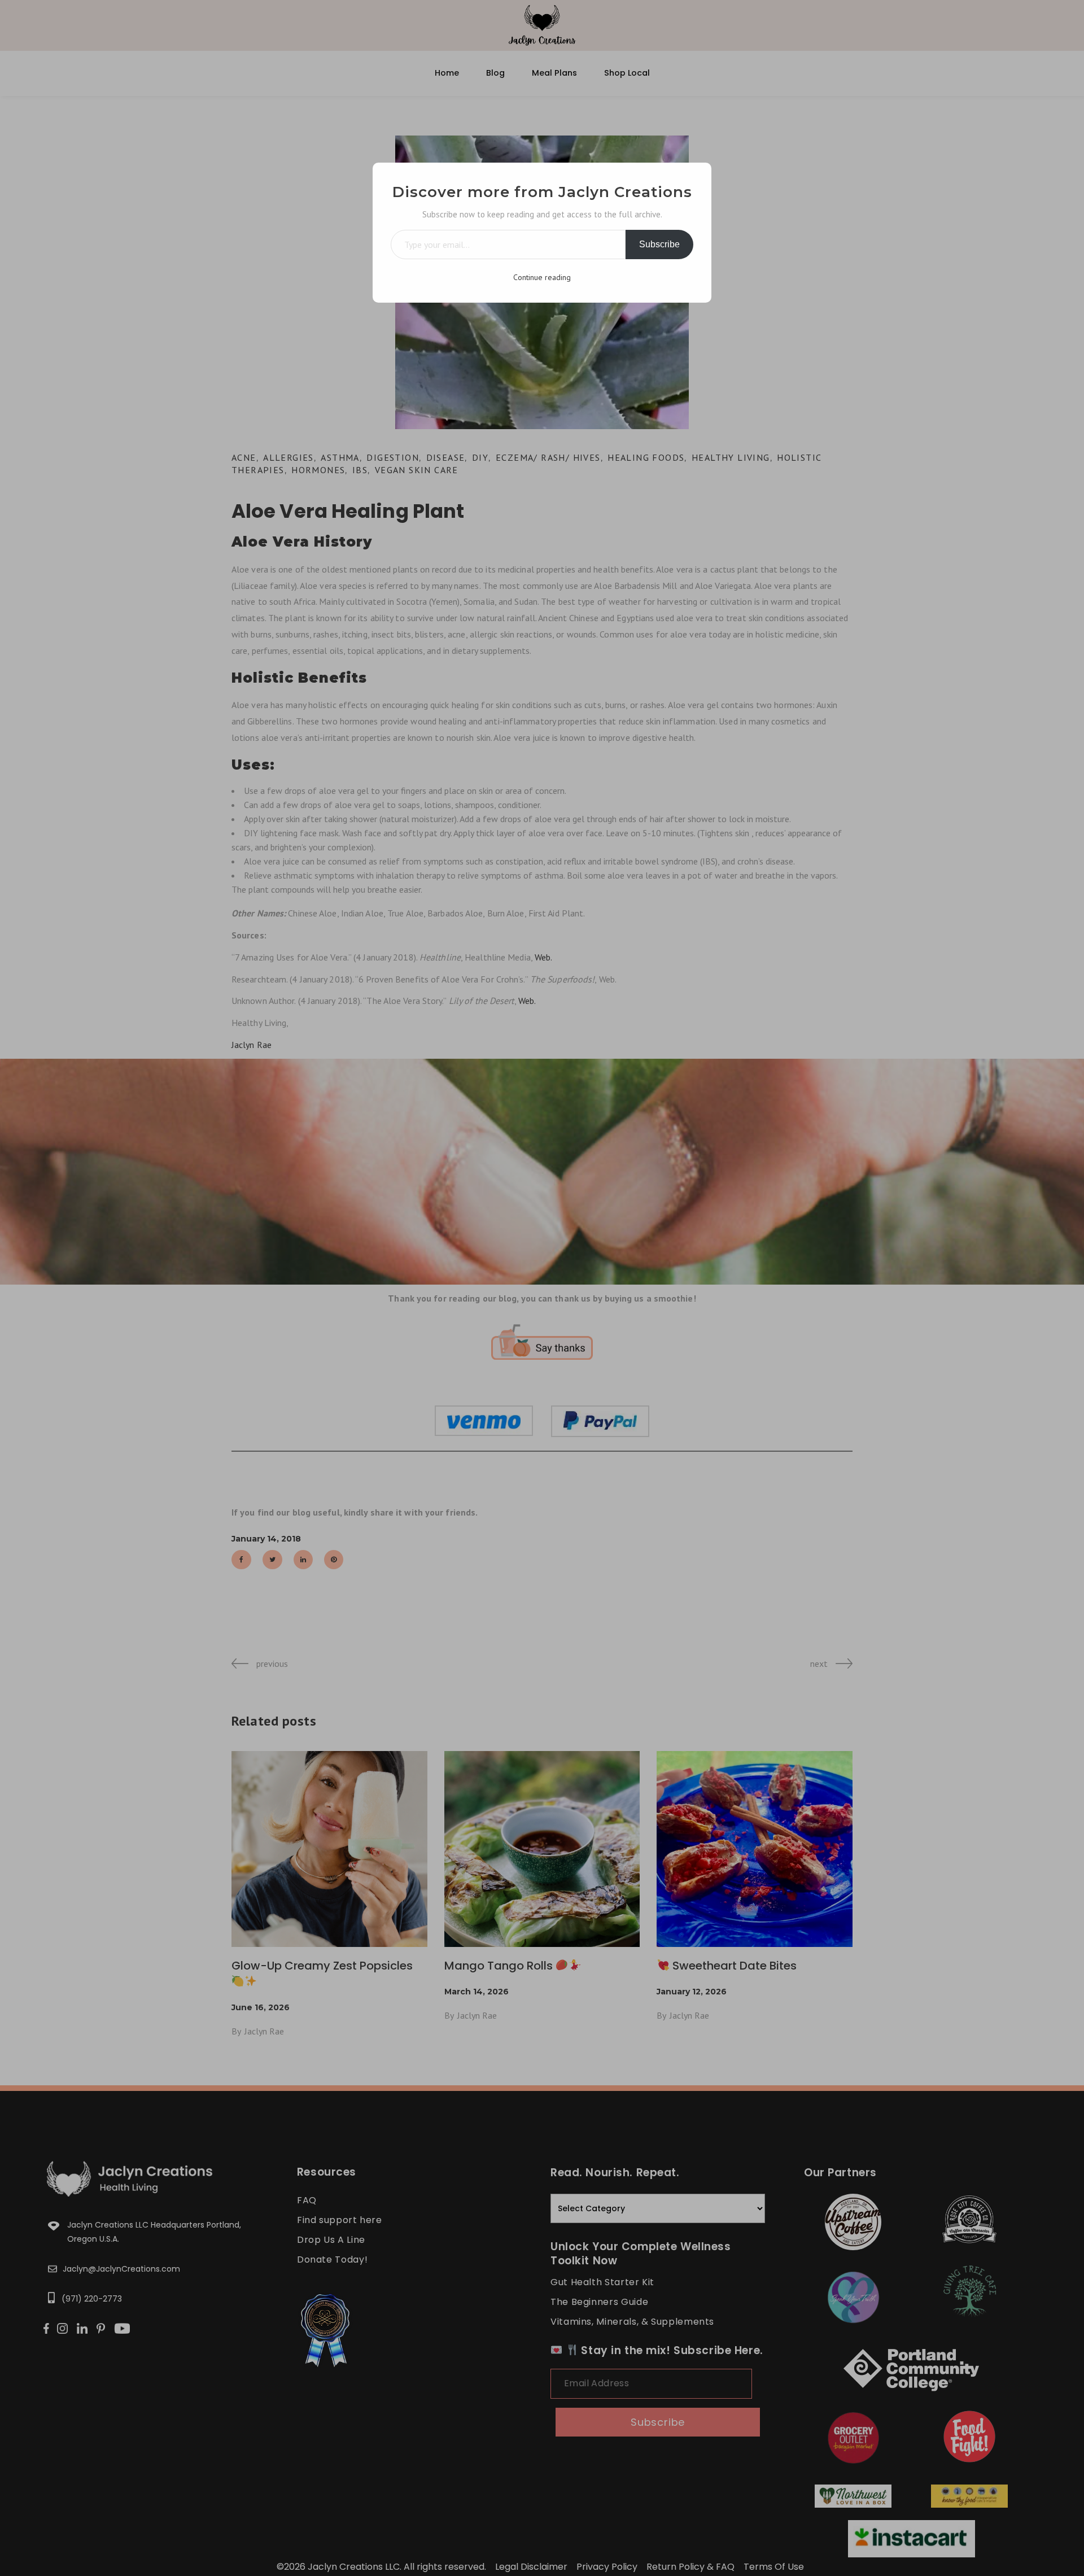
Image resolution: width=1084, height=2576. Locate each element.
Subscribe (659, 244)
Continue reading (542, 277)
